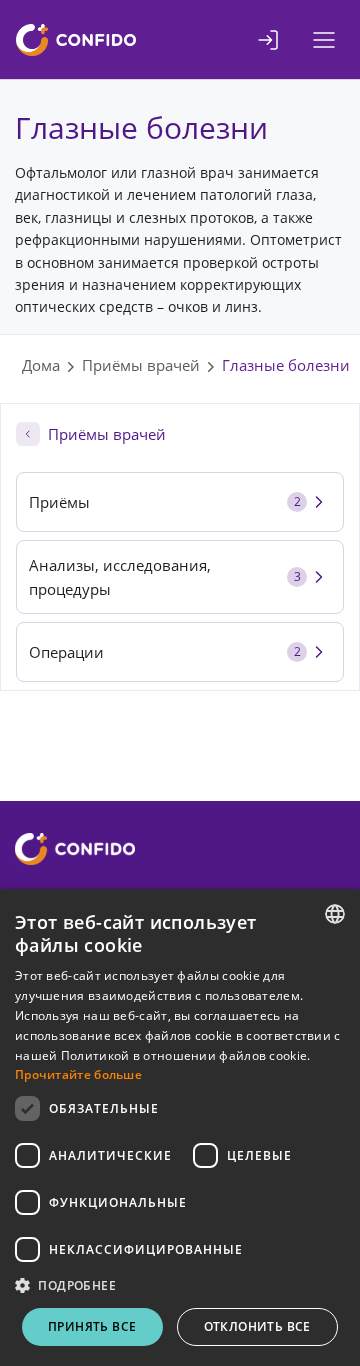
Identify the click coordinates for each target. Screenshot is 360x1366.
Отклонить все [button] (257, 1326)
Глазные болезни (286, 365)
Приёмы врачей (141, 365)
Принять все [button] (92, 1326)
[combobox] (335, 914)
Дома (41, 365)
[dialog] (180, 1127)
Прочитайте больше (78, 1074)
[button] (180, 1286)
